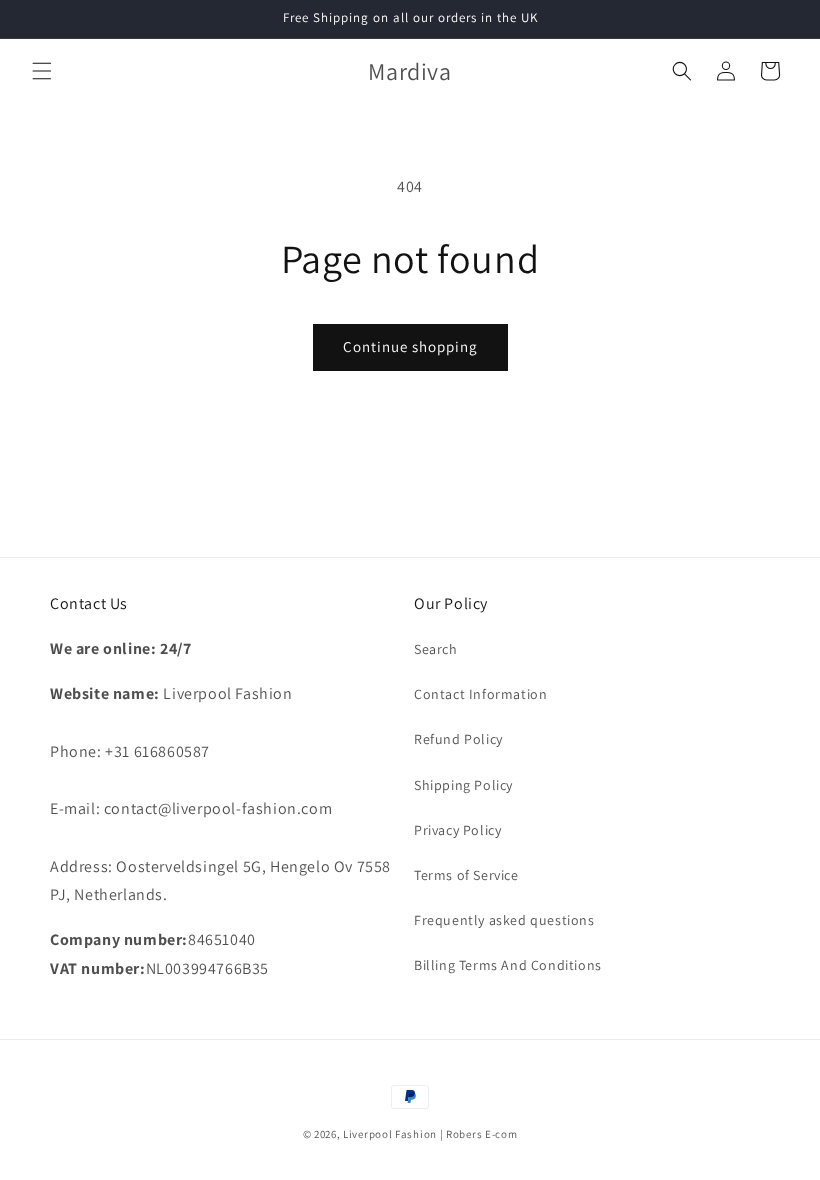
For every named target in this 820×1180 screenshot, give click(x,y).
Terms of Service (466, 875)
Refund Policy (458, 739)
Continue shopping (410, 346)
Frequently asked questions (504, 920)
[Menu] (42, 71)
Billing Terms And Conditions (508, 965)
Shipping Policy (463, 785)
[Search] (682, 71)
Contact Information (480, 694)
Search (436, 649)
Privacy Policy (457, 830)
